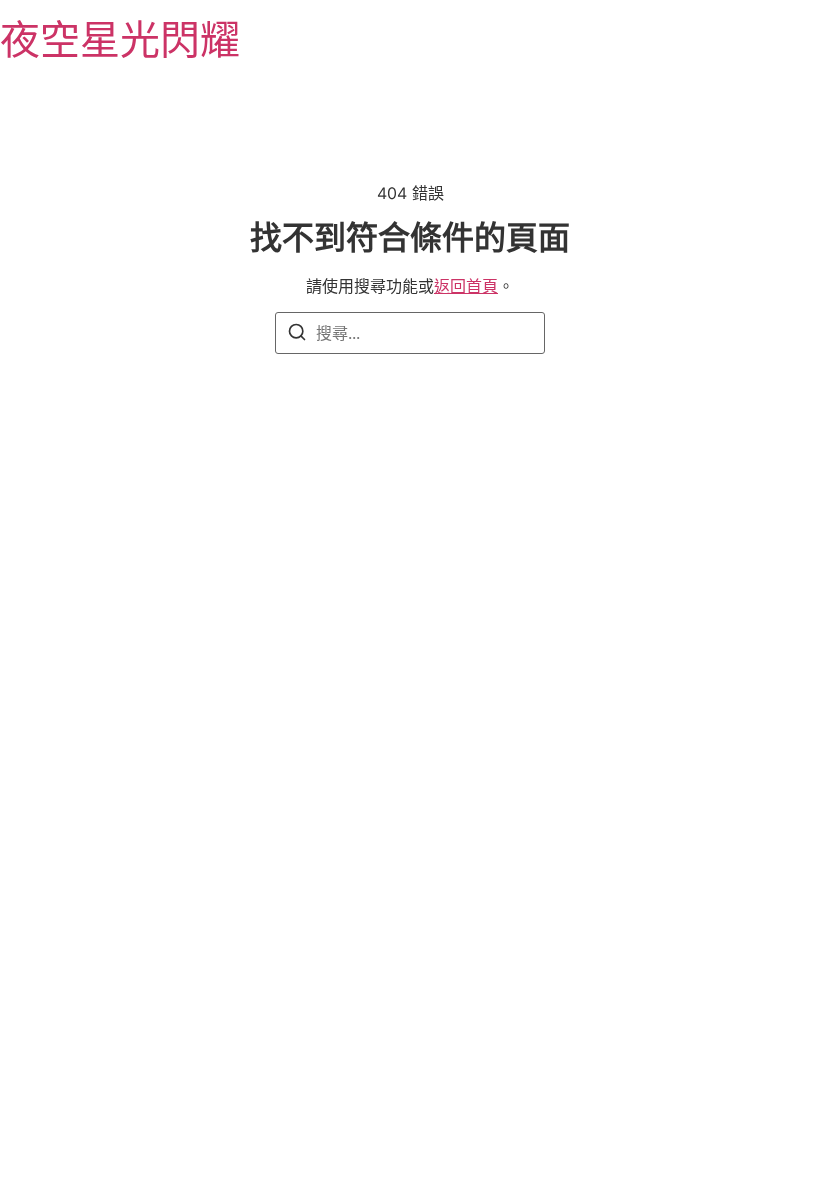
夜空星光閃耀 (120, 39)
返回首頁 (466, 286)
